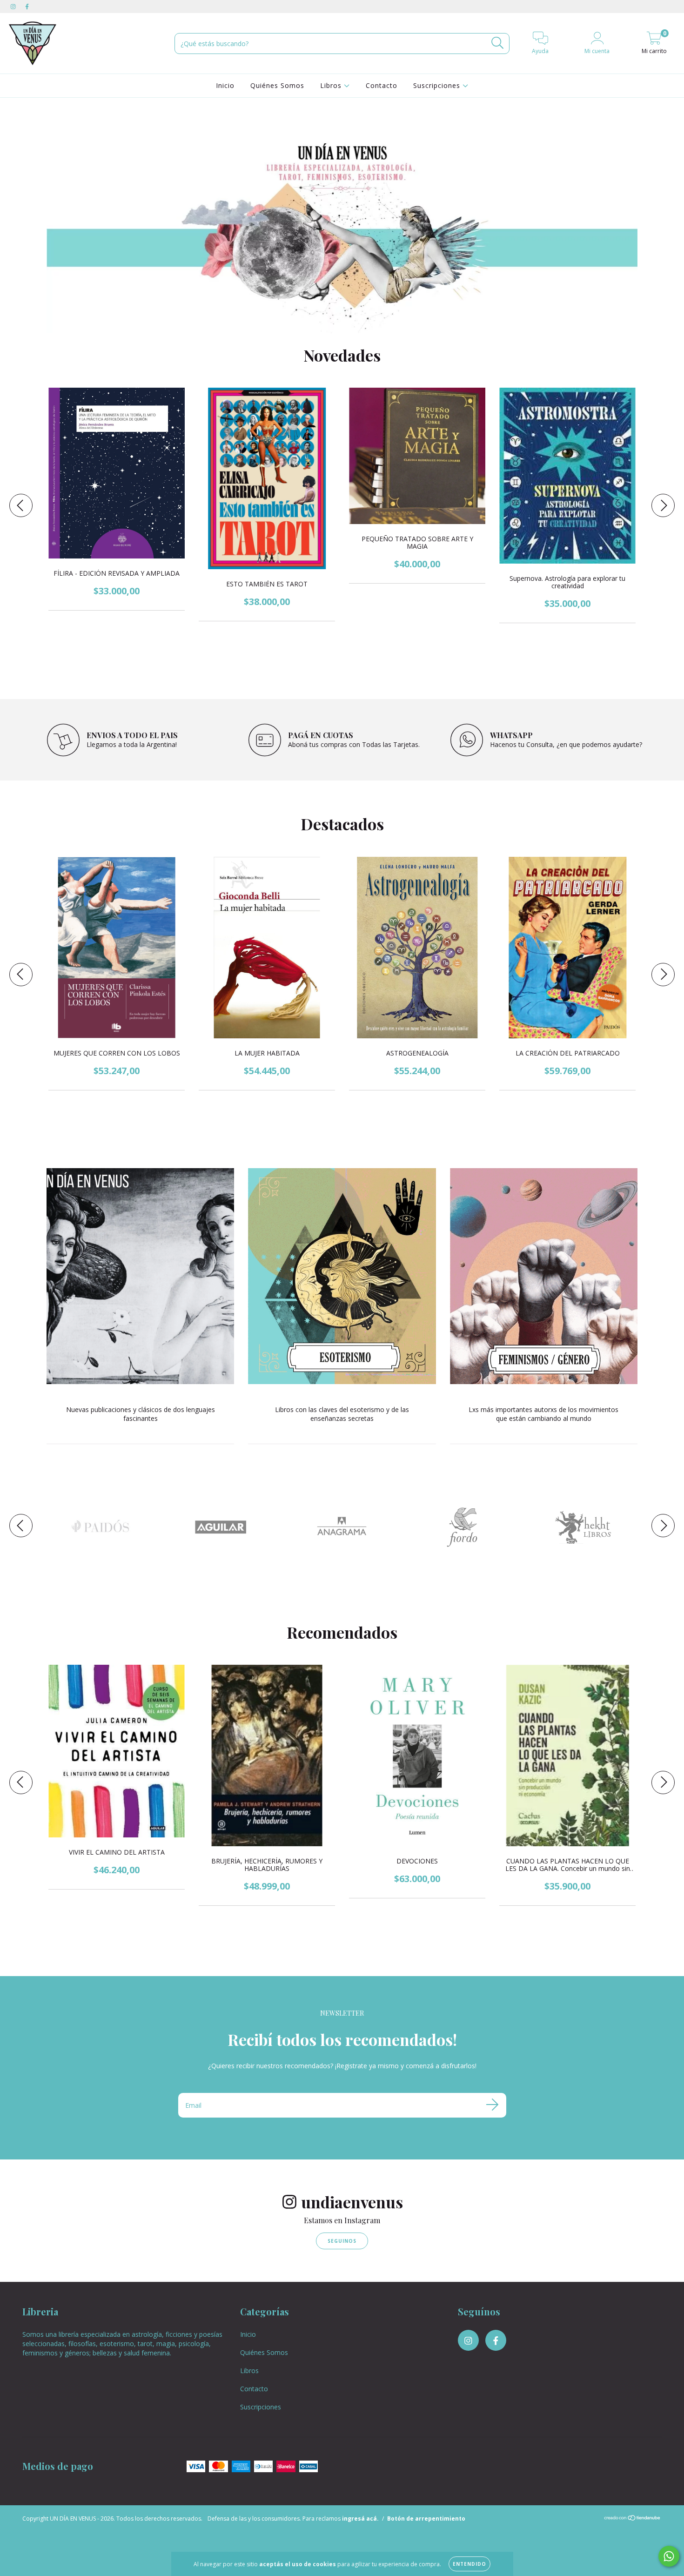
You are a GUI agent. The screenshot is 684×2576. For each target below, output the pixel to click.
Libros (332, 85)
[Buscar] (498, 43)
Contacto (382, 85)
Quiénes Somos (277, 85)
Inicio (225, 85)
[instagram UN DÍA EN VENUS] (14, 6)
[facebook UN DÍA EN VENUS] (27, 6)
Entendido (469, 2564)
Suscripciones (438, 85)
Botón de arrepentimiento (426, 2524)
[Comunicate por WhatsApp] (669, 2556)
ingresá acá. (360, 2524)
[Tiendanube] (633, 2525)
